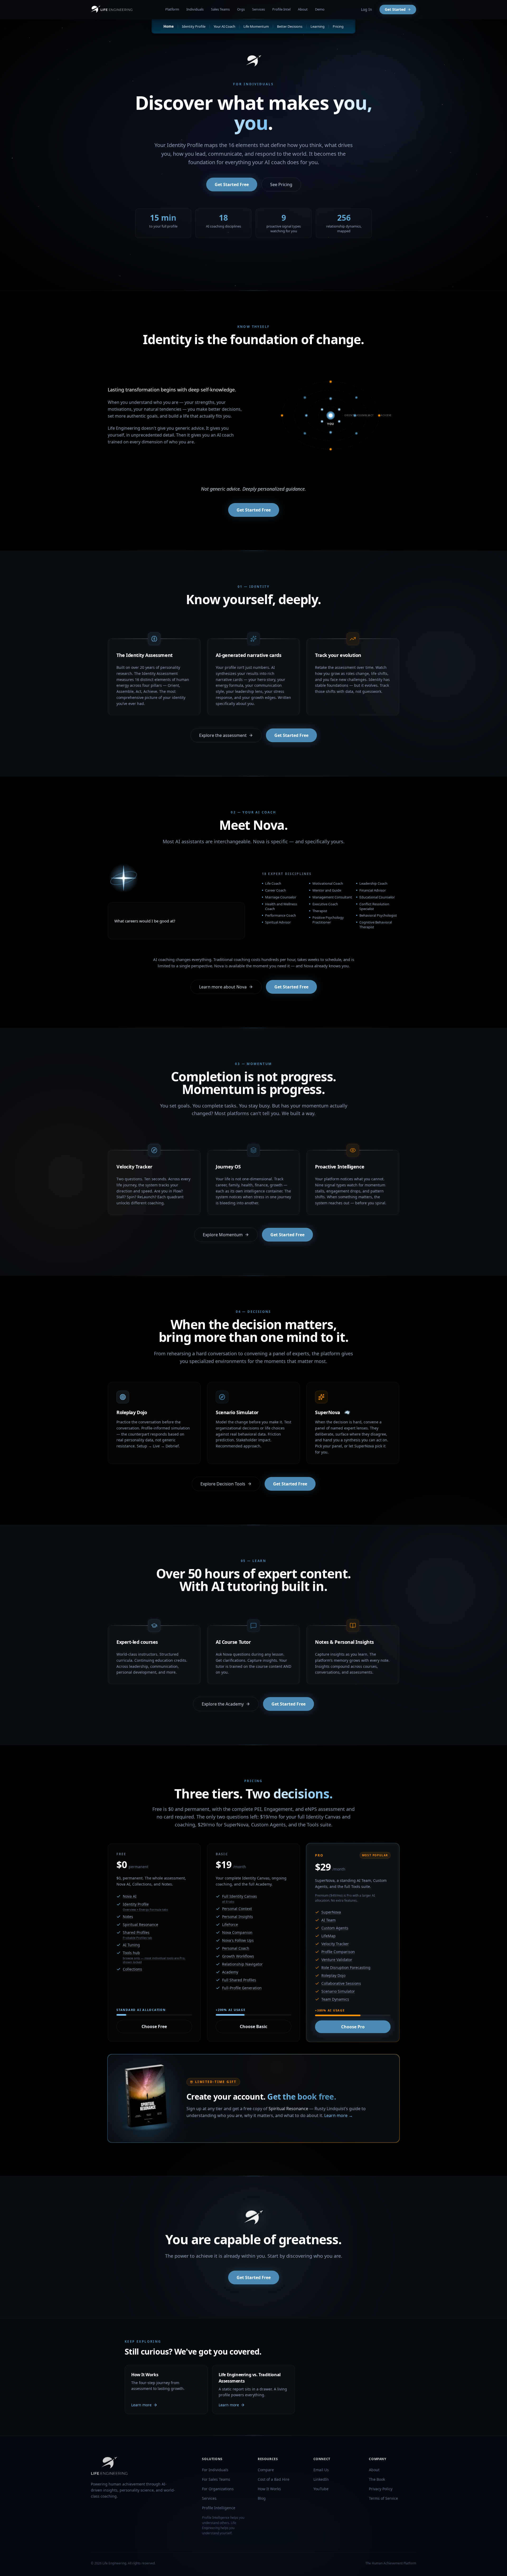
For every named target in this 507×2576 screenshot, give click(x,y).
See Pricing (281, 184)
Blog (262, 2498)
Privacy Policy (381, 2489)
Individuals (195, 9)
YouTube (321, 2489)
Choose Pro (353, 2027)
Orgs (241, 9)
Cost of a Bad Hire (274, 2479)
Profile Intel (281, 9)
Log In (367, 9)
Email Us (321, 2470)
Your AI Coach (224, 26)
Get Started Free (232, 184)
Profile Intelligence (219, 2508)
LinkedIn (321, 2479)
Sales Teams (220, 9)
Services (259, 9)
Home (169, 26)
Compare (266, 2470)
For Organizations (218, 2489)
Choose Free (154, 2026)
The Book (377, 2479)
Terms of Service (383, 2498)
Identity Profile (194, 26)
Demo (320, 9)
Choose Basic (253, 2026)
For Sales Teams (216, 2479)
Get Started (395, 9)
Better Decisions (290, 26)
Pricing (338, 26)
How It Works (269, 2489)
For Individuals (215, 2470)
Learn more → (339, 2115)
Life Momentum (256, 26)
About (303, 9)
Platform (172, 9)
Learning (318, 26)
